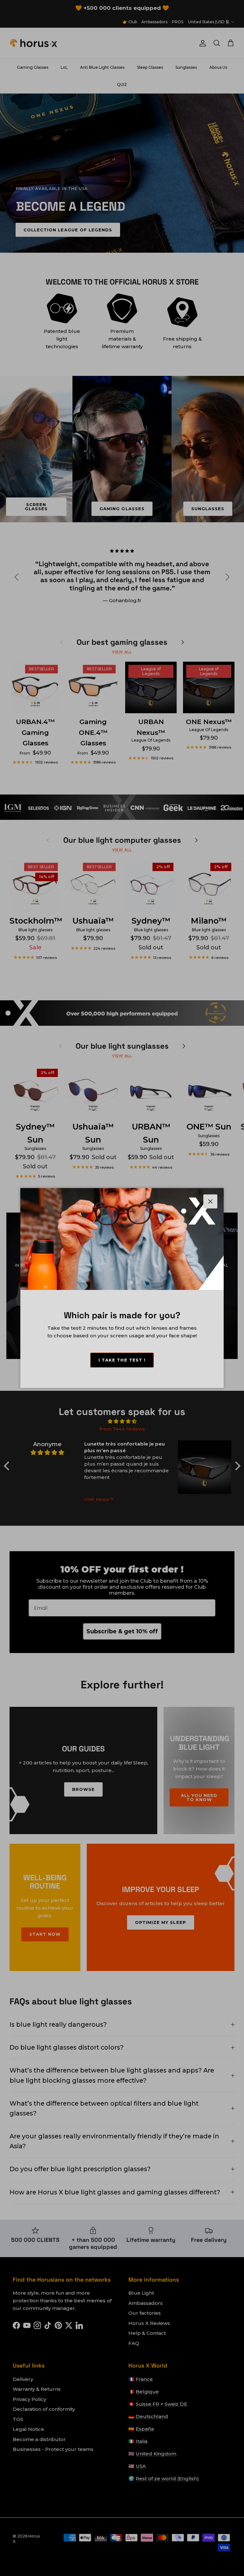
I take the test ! (122, 1360)
